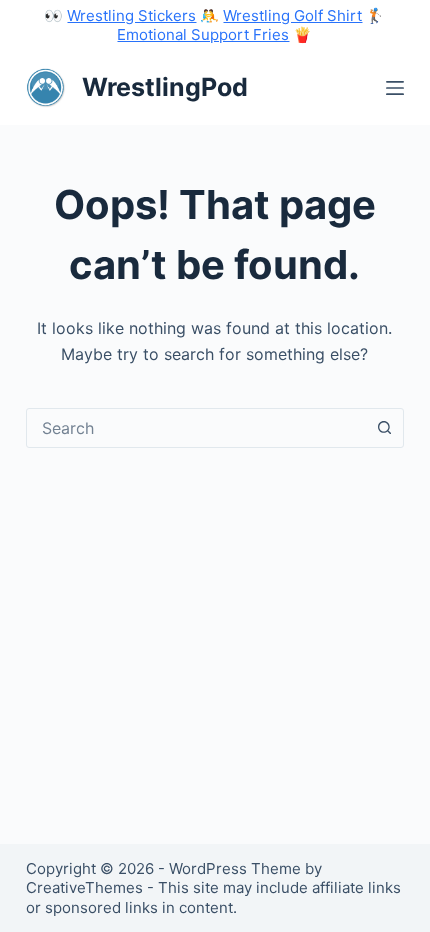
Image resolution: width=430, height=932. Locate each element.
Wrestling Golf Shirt (292, 15)
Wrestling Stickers (131, 15)
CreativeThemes (84, 887)
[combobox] (196, 428)
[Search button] (384, 428)
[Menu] (395, 88)
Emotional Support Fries (203, 34)
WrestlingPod (165, 87)
